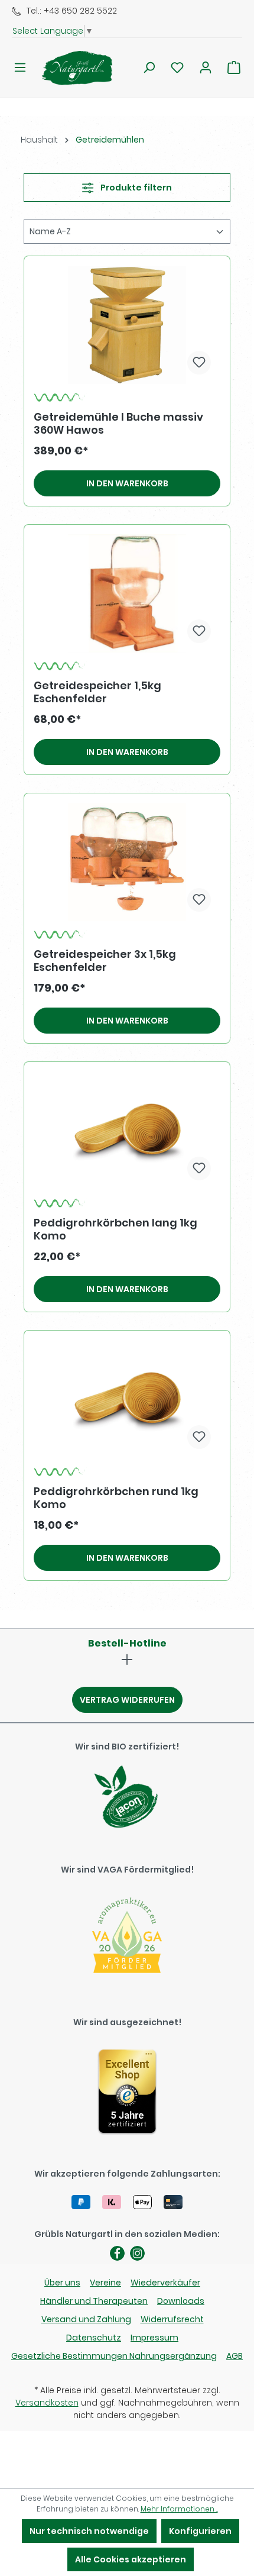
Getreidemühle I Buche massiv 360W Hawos (118, 424)
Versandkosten (47, 2403)
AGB (235, 2356)
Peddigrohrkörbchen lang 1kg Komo (115, 1229)
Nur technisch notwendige (89, 2531)
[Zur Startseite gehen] (70, 68)
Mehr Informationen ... (179, 2509)
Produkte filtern (135, 188)
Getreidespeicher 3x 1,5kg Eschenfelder (105, 961)
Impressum (154, 2338)
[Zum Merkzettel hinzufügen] (199, 363)
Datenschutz (94, 2338)
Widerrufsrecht (172, 2319)
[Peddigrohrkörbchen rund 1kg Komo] (127, 1399)
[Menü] (20, 67)
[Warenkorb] (234, 67)
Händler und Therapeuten (94, 2301)
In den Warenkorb (127, 483)
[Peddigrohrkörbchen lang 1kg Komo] (127, 1131)
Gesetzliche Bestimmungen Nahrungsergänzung (114, 2356)
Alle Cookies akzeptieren (131, 2559)
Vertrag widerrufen (127, 1700)
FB (117, 2253)
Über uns (62, 2283)
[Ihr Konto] (206, 67)
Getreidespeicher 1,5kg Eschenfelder (97, 692)
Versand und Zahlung (86, 2319)
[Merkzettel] (177, 67)
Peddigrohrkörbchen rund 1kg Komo (116, 1498)
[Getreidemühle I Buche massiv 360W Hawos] (127, 325)
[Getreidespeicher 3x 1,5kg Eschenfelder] (127, 862)
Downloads (181, 2301)
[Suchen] (149, 67)
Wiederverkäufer (165, 2283)
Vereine (105, 2283)
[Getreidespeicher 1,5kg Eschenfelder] (127, 593)
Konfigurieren (200, 2531)
